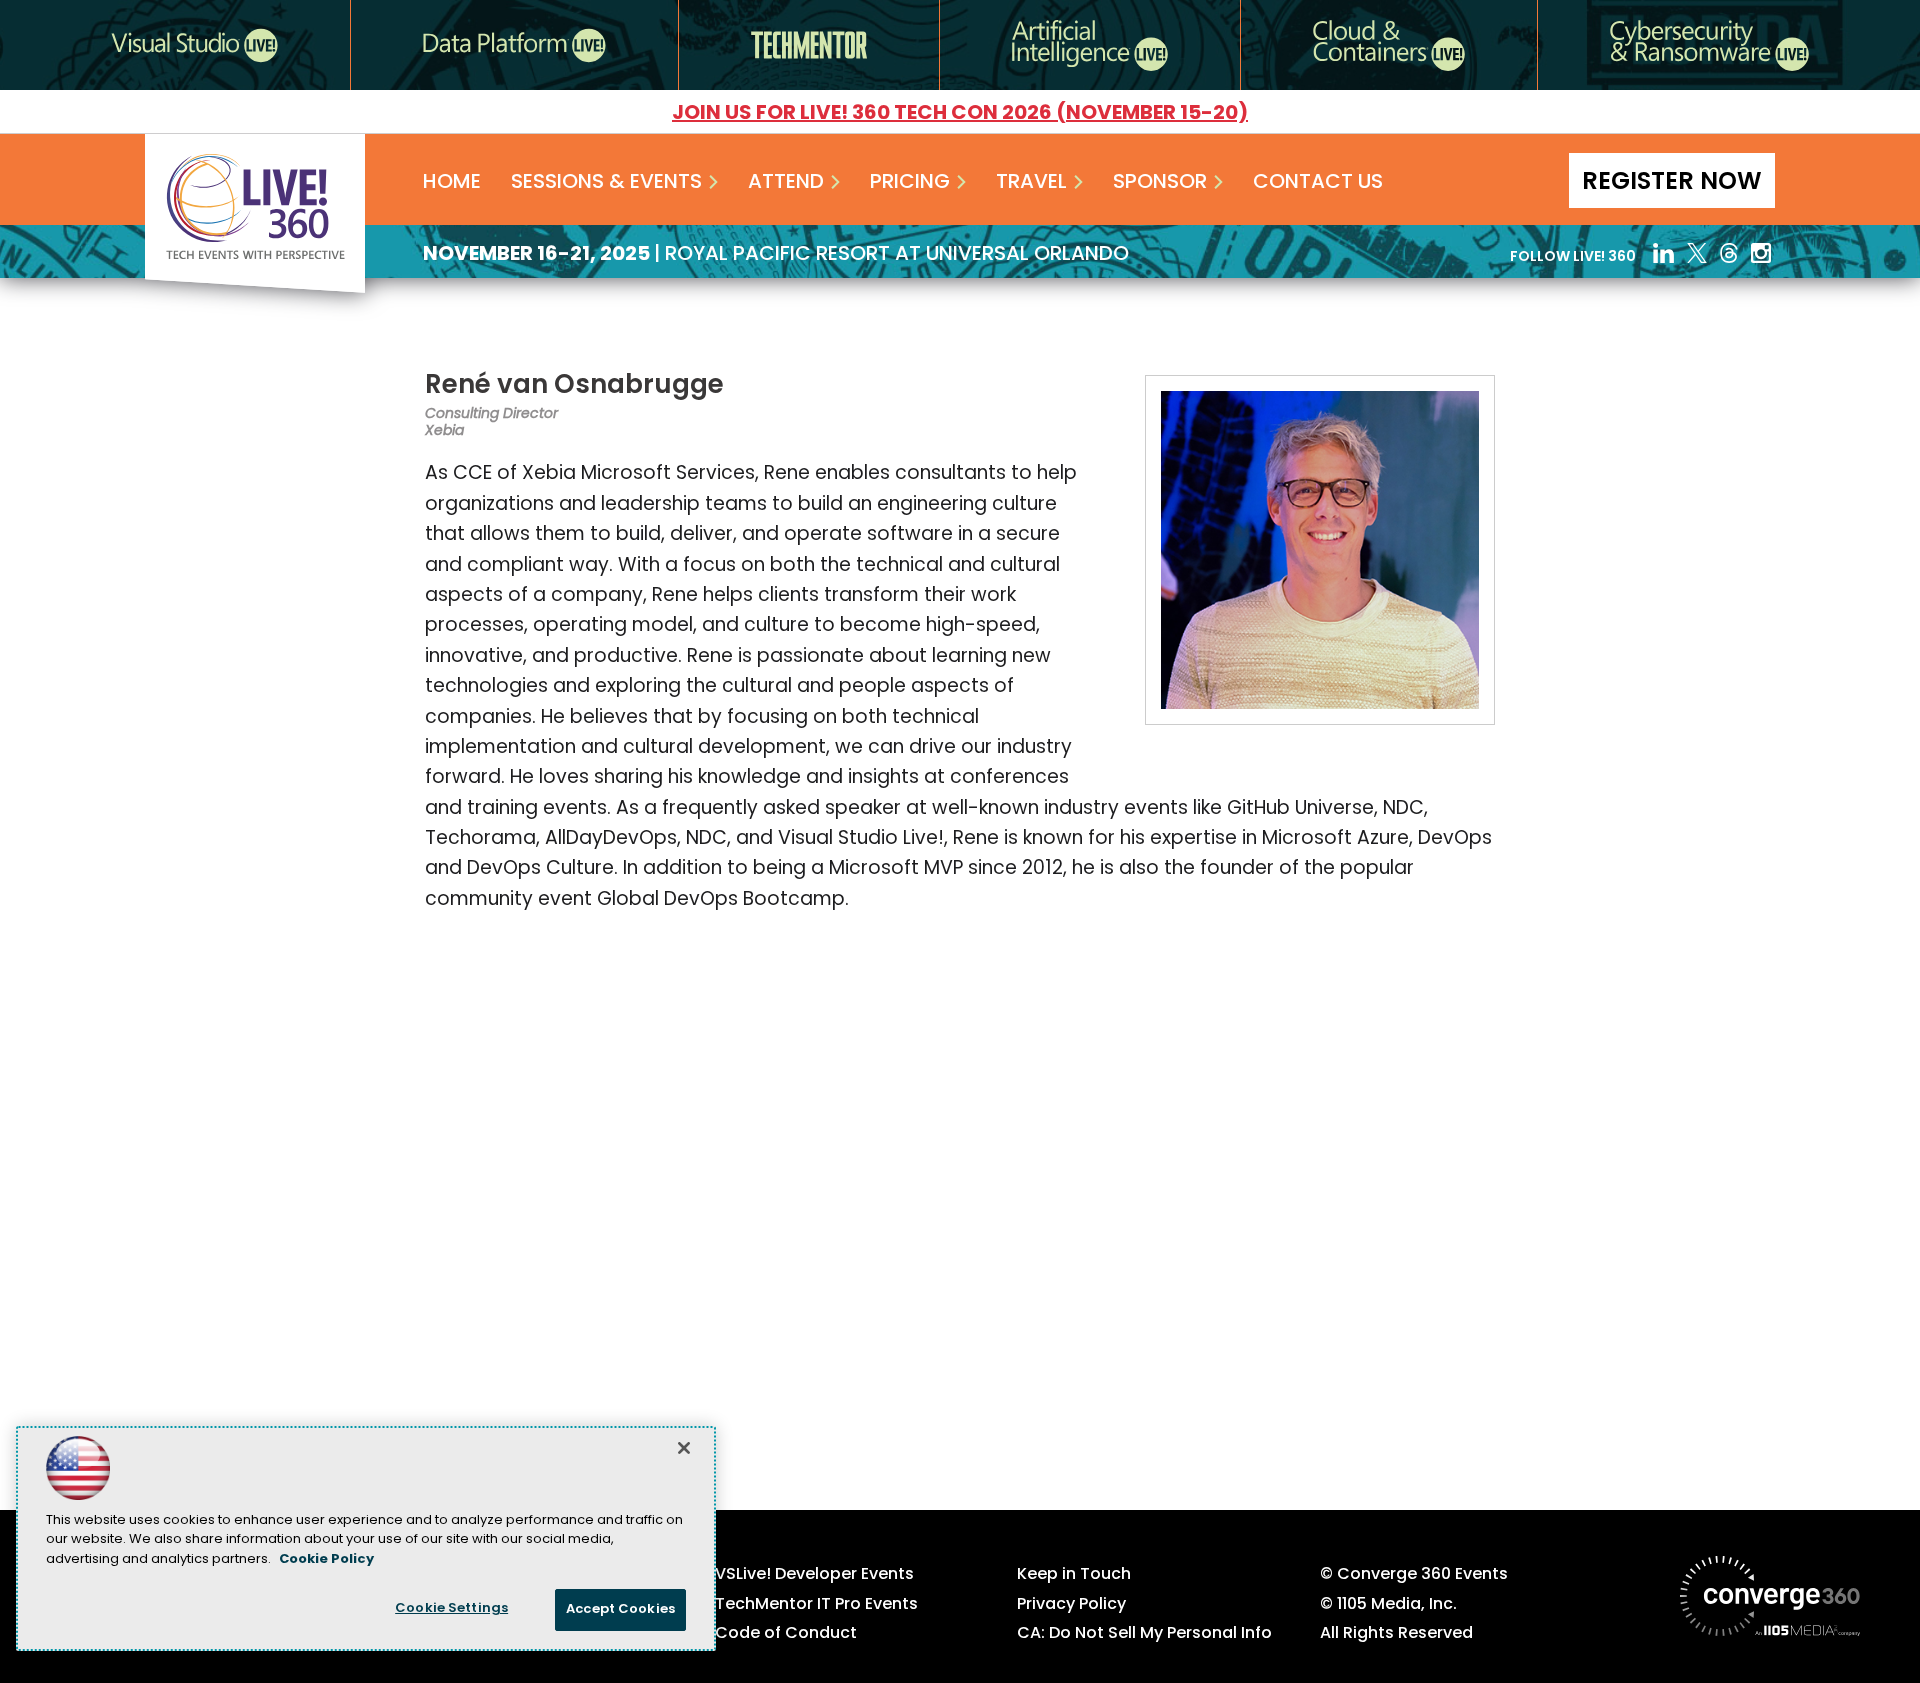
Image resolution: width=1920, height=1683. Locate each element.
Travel (1031, 183)
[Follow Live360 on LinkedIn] (1663, 253)
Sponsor (1160, 183)
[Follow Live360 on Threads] (1729, 253)
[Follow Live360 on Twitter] (1697, 253)
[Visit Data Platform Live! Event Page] (514, 45)
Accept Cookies (620, 1609)
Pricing (910, 183)
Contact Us (1318, 183)
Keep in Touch (1074, 1575)
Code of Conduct (786, 1634)
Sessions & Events (606, 183)
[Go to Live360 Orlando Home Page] (255, 289)
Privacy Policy (1071, 1605)
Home (452, 183)
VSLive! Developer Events (814, 1575)
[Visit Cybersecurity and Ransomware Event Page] (1709, 45)
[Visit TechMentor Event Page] (809, 45)
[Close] (684, 1448)
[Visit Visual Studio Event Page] (194, 45)
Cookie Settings (451, 1608)
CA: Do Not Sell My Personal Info (1144, 1634)
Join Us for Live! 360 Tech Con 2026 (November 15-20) (960, 114)
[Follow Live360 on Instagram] (1763, 253)
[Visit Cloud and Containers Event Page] (1389, 45)
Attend (786, 183)
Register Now (1672, 183)
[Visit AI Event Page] (1090, 45)
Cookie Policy (326, 1559)
